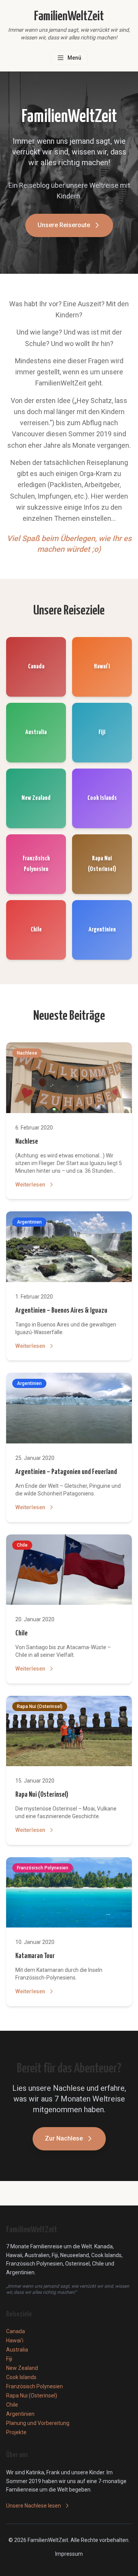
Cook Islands (21, 2377)
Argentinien (20, 2414)
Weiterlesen (30, 1185)
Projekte (16, 2432)
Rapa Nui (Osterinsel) (42, 1795)
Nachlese (27, 1142)
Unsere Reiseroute (64, 225)
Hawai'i (15, 2340)
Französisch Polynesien (34, 2386)
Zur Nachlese (64, 2138)
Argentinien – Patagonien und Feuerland (66, 1472)
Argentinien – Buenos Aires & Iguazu (61, 1311)
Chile (21, 1633)
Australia (17, 2350)
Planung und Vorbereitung (38, 2423)
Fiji (9, 2359)
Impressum (69, 2554)
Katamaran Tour (35, 1956)
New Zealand (22, 2368)
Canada (16, 2331)
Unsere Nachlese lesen (34, 2506)
